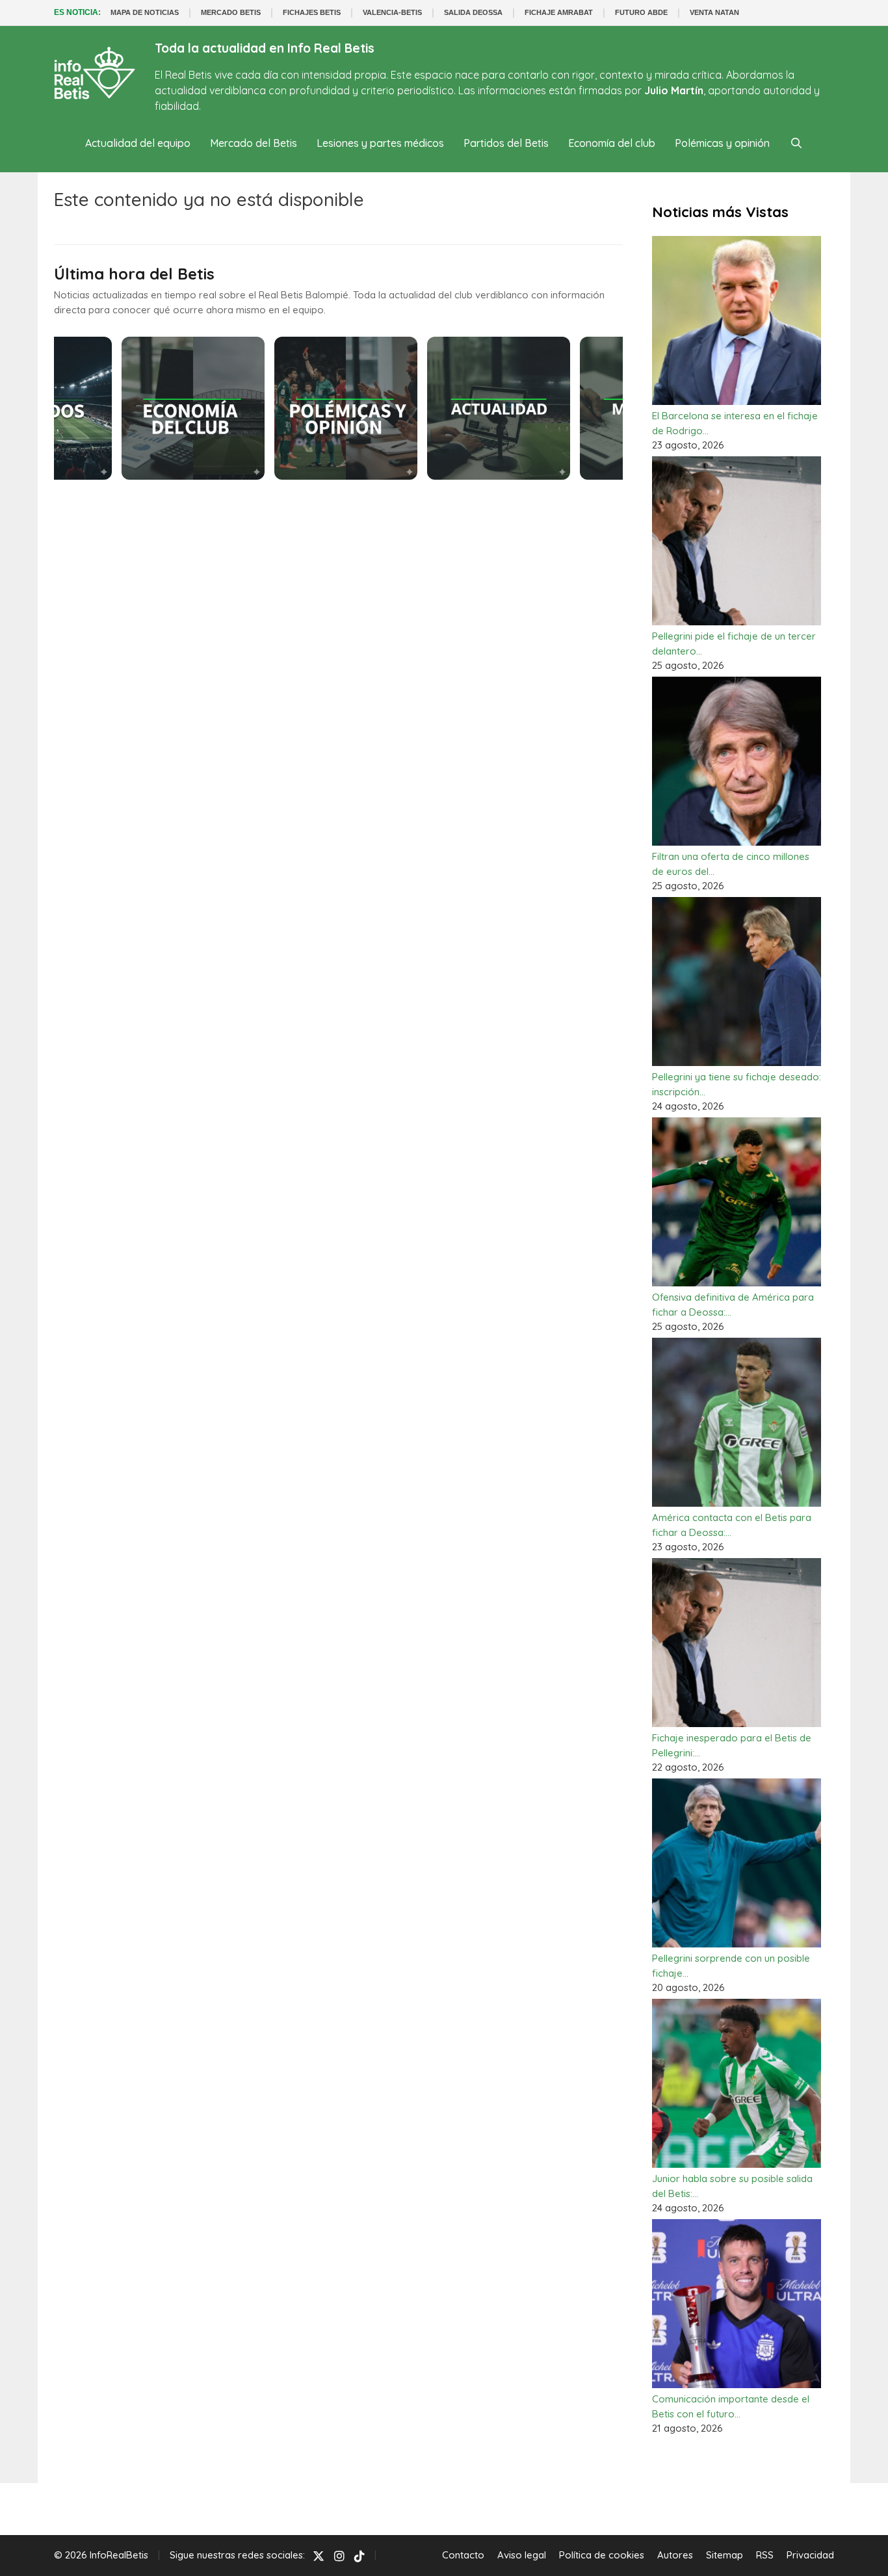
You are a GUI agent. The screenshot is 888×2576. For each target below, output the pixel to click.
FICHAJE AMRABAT (559, 12)
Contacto (463, 2555)
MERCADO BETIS (231, 12)
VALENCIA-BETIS (392, 12)
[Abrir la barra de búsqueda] (796, 143)
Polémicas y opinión (722, 143)
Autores (675, 2555)
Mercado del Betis (254, 143)
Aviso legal (522, 2555)
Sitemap (725, 2555)
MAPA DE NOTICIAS (145, 12)
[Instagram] (339, 2556)
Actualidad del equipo (138, 143)
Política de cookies (602, 2555)
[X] (319, 2556)
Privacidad (810, 2555)
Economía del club (612, 143)
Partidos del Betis (506, 143)
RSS (765, 2555)
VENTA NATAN (714, 12)
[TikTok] (359, 2556)
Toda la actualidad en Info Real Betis (265, 48)
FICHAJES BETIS (312, 12)
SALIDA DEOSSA (473, 12)
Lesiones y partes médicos (380, 143)
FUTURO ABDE (641, 12)
